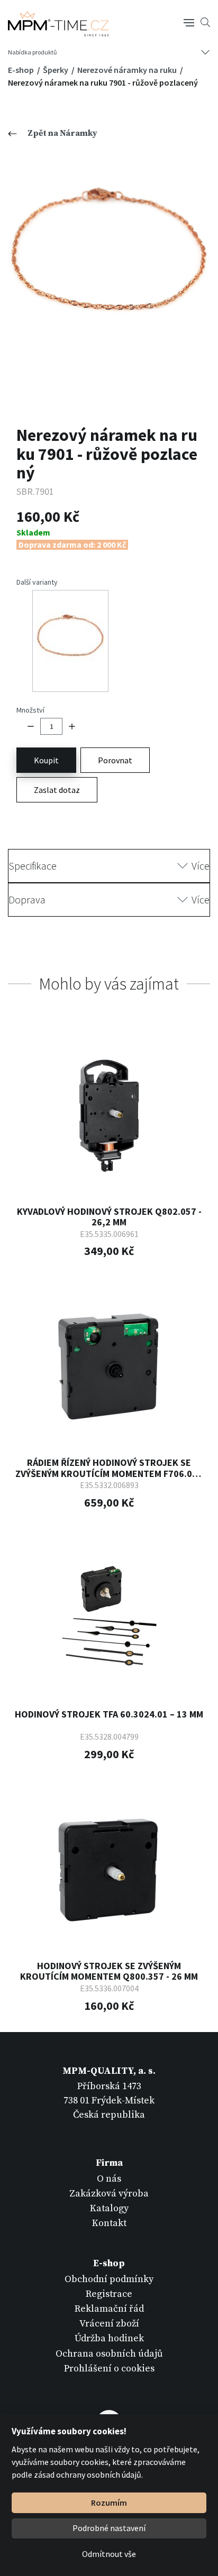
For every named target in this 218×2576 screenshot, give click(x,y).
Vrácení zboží (109, 2324)
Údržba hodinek (109, 2338)
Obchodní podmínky (109, 2279)
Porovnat (115, 760)
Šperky (56, 70)
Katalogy (109, 2208)
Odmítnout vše (109, 2554)
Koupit (46, 760)
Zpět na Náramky (62, 133)
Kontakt (109, 2223)
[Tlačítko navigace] (189, 22)
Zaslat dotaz (57, 790)
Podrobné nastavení (109, 2528)
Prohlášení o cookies (109, 2369)
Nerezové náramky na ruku (128, 70)
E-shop (22, 70)
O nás (109, 2179)
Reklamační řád (109, 2309)
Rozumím (109, 2503)
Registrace (109, 2294)
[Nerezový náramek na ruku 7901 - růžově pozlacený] (109, 266)
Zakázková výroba (109, 2194)
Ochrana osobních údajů (109, 2354)
